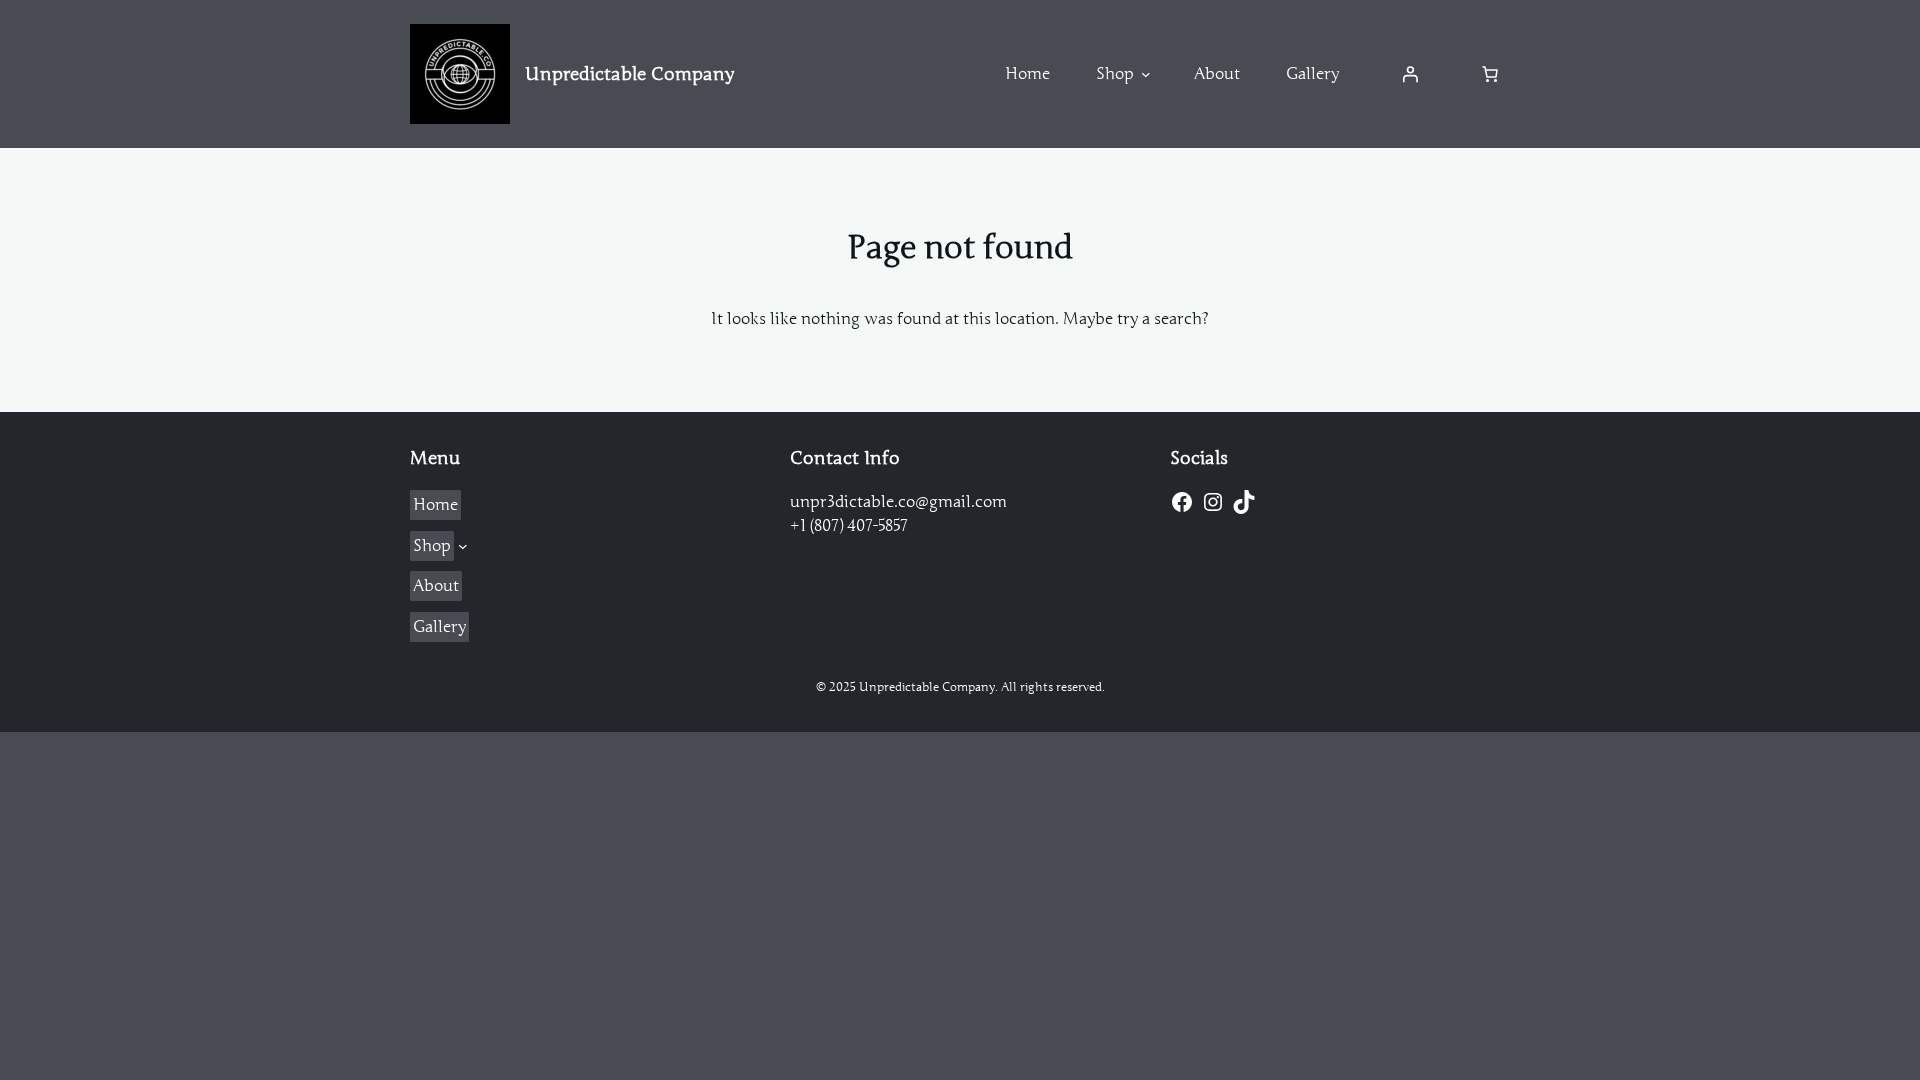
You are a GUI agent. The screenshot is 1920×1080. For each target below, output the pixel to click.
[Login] (1410, 74)
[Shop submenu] (1146, 74)
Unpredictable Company (629, 74)
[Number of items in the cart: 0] (1490, 74)
